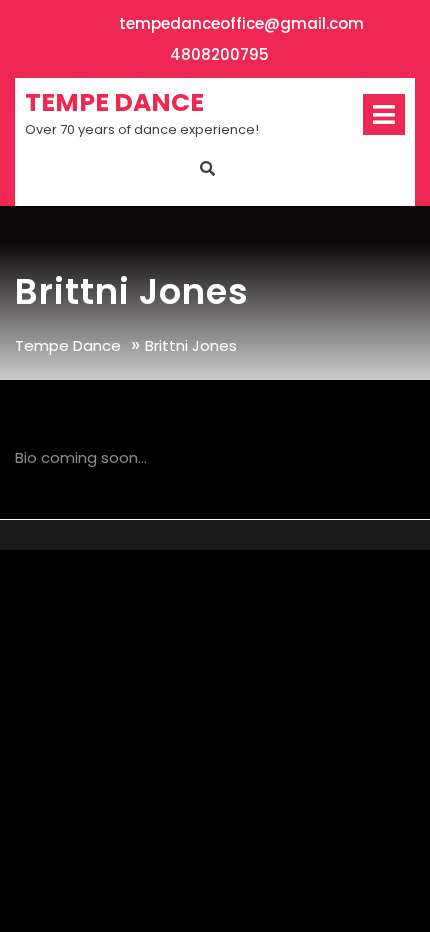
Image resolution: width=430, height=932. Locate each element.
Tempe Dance (114, 102)
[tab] (384, 114)
